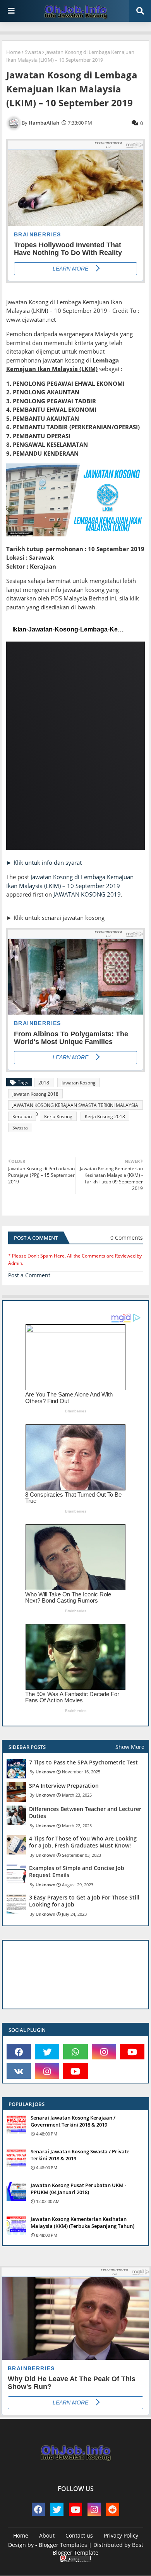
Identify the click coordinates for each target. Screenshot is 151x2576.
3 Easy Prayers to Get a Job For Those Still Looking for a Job (84, 1901)
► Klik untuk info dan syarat (44, 862)
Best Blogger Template (98, 2549)
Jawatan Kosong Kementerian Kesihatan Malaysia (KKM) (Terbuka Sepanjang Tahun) (82, 2222)
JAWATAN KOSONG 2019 (87, 894)
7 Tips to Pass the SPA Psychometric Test (83, 1762)
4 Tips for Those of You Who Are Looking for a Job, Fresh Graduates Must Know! (83, 1842)
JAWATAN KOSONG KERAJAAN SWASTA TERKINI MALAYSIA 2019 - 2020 (75, 1106)
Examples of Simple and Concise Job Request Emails (77, 1872)
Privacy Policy (121, 2535)
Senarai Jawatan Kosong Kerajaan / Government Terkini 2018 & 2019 (73, 2121)
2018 (44, 1083)
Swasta (33, 52)
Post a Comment (29, 1275)
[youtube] (132, 2052)
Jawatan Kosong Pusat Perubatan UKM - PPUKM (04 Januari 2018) (78, 2189)
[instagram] (104, 2052)
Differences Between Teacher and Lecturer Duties (85, 1813)
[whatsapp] (75, 2052)
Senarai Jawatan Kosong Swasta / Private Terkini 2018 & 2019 (80, 2155)
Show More (130, 1747)
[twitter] (47, 2052)
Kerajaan (22, 1116)
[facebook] (19, 2052)
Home (13, 52)
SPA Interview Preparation (64, 1786)
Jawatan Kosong (79, 1083)
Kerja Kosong (58, 1116)
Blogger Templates (63, 2545)
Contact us (79, 2535)
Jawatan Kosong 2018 (35, 1094)
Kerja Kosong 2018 (105, 1116)
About (47, 2535)
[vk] (19, 2071)
